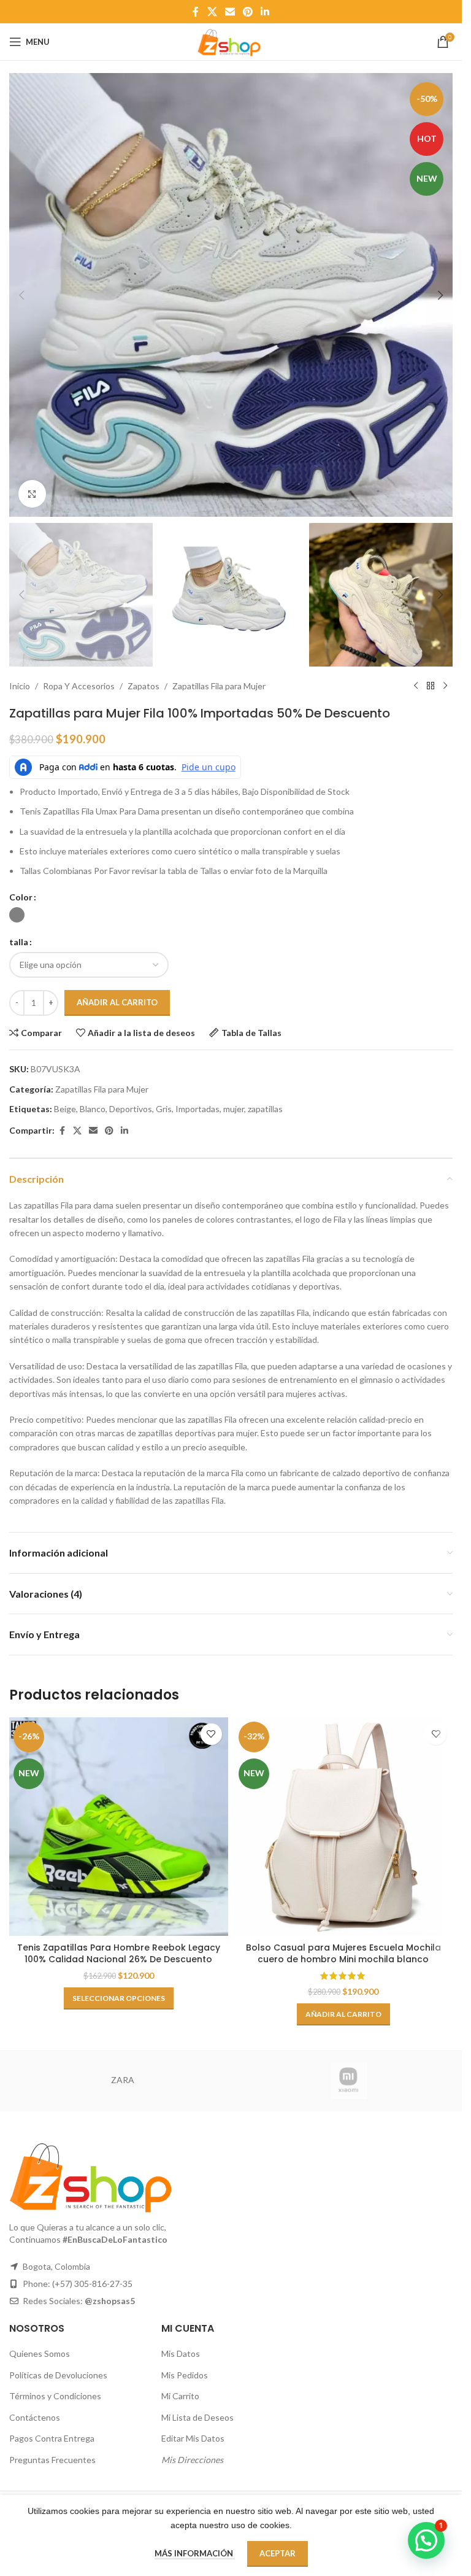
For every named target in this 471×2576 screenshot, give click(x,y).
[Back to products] (431, 686)
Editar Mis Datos (193, 2438)
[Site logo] (231, 41)
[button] (21, 295)
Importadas (197, 1109)
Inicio (20, 686)
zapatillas (265, 1109)
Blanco (93, 1109)
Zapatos (144, 686)
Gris (164, 1109)
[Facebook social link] (196, 12)
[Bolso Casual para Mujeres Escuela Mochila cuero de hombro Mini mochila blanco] (344, 1827)
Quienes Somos (40, 2354)
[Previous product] (416, 686)
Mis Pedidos (185, 2375)
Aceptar (278, 2553)
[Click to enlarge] (32, 494)
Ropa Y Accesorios (79, 686)
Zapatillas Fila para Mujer (219, 686)
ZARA (123, 2080)
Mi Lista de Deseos (197, 2417)
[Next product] (445, 686)
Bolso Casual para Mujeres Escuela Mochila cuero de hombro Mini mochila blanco (343, 1954)
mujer (234, 1109)
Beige (65, 1109)
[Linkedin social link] (265, 12)
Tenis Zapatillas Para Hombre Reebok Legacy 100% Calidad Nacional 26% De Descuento (119, 1954)
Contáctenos (35, 2417)
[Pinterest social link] (248, 12)
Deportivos (131, 1109)
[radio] (17, 915)
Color (21, 897)
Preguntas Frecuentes (52, 2460)
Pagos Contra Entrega (52, 2438)
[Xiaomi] (349, 2081)
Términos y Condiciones (55, 2396)
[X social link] (212, 12)
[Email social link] (230, 12)
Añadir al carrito (117, 1002)
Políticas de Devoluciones (58, 2375)
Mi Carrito (180, 2396)
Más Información (195, 2553)
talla (19, 942)
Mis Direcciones (192, 2460)
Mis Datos (181, 2354)
